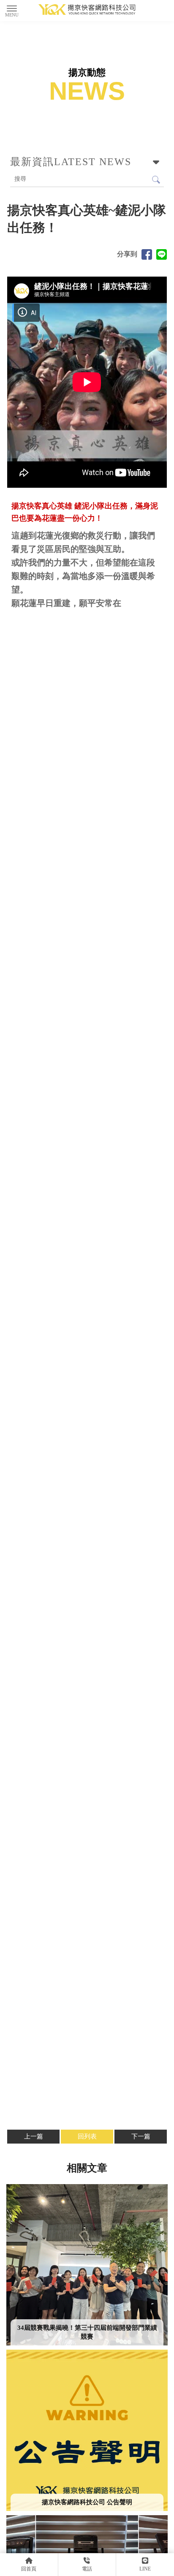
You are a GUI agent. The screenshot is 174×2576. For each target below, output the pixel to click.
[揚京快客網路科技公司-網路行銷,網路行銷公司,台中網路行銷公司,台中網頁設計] (87, 11)
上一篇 (34, 2136)
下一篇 (141, 2136)
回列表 (87, 2136)
